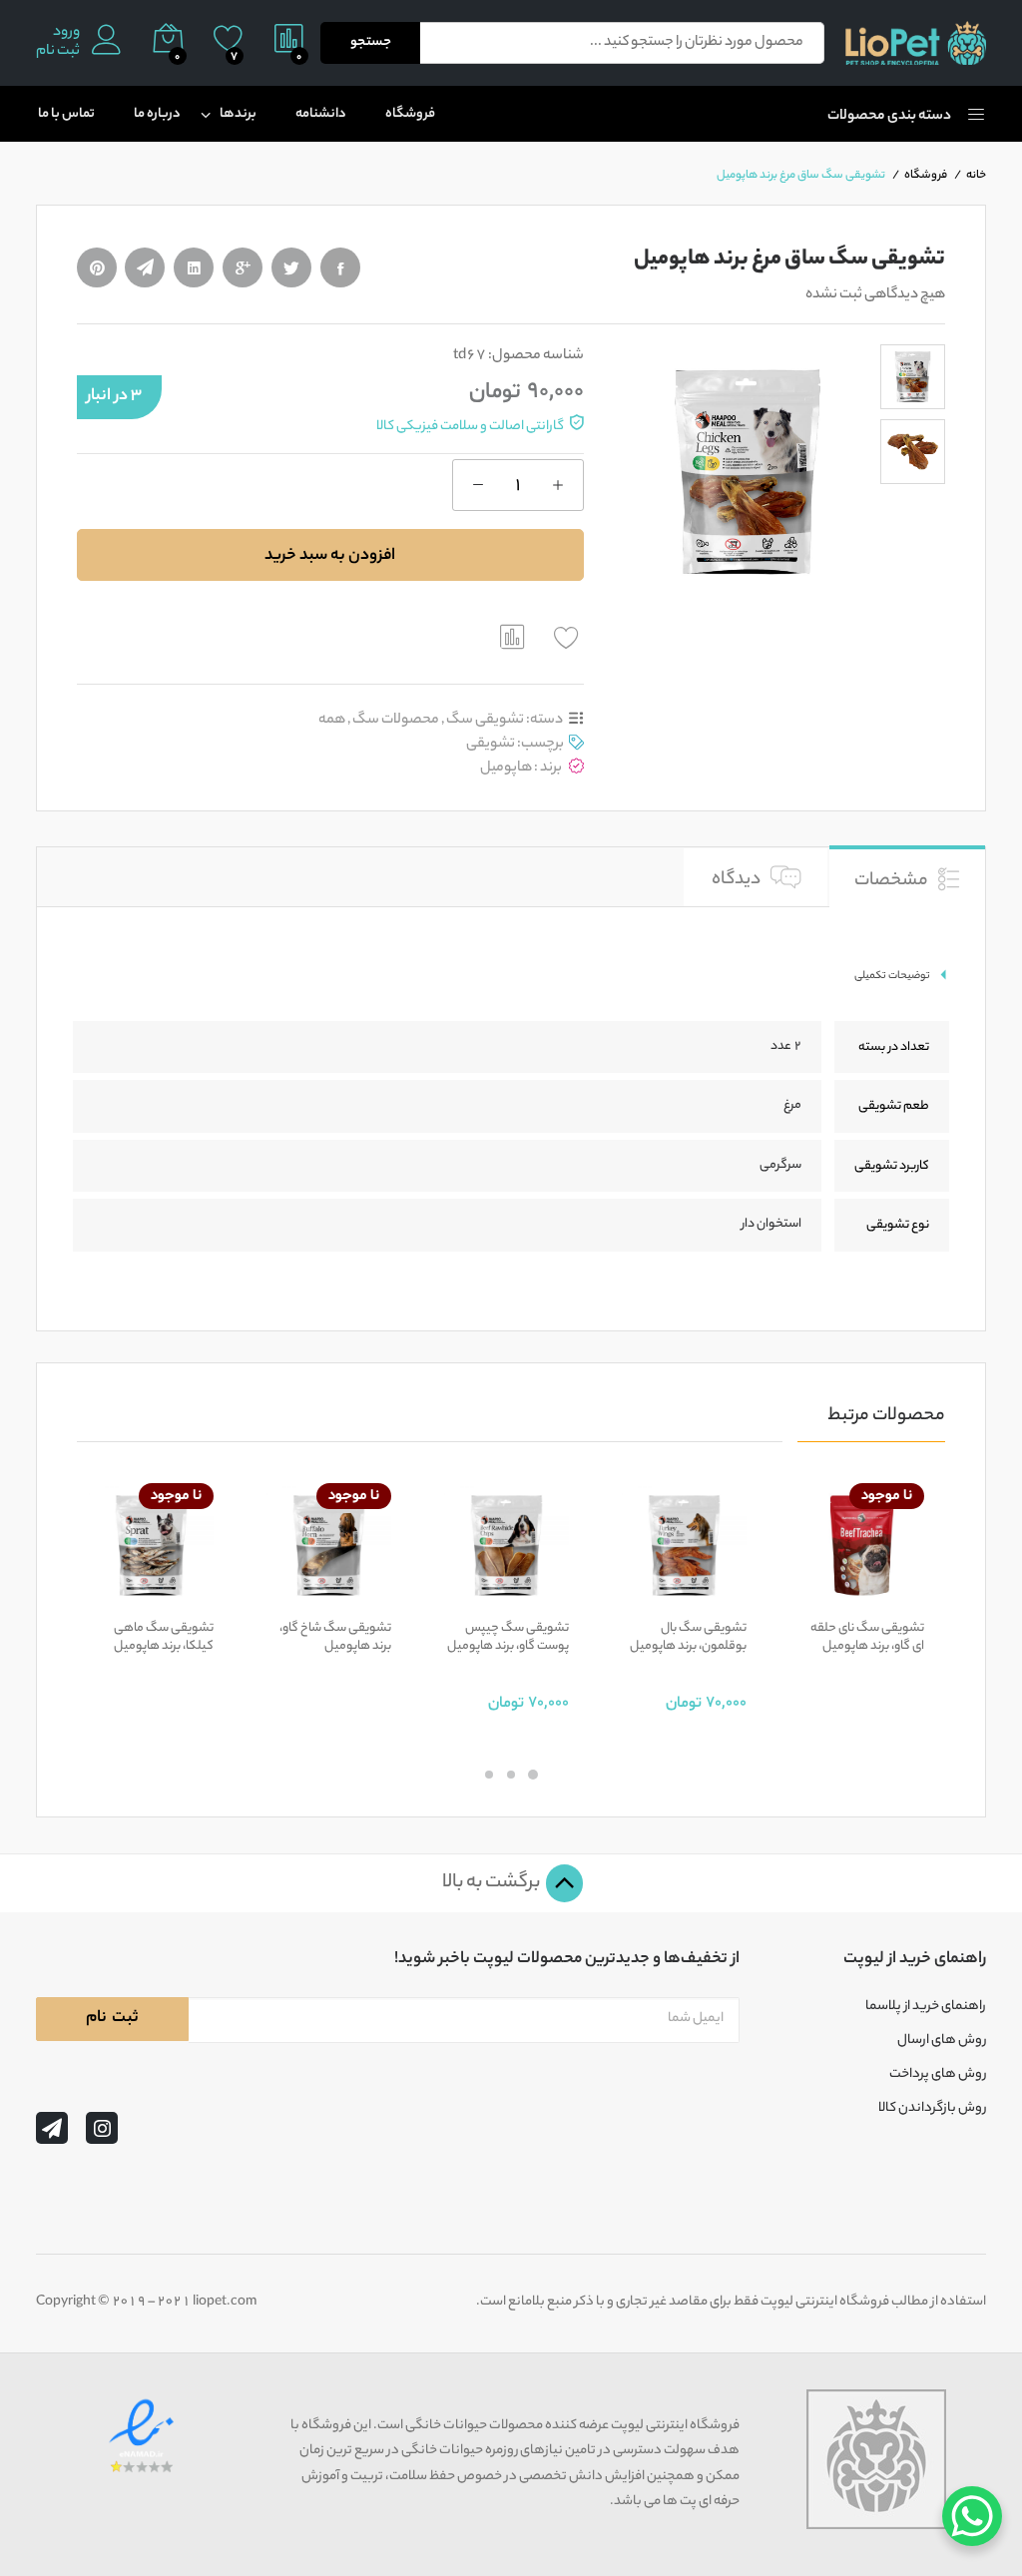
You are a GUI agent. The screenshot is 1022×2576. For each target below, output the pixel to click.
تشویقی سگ (485, 720)
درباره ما (157, 114)
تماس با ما (66, 114)
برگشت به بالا (493, 1883)
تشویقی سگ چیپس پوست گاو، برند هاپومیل (508, 1638)
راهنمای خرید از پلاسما (926, 2007)
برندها (238, 114)
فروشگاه (410, 114)
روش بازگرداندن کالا (932, 2109)
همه (332, 720)
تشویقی (491, 744)
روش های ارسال (942, 2041)
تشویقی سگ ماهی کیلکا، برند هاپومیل (164, 1638)
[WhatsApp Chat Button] (972, 2516)
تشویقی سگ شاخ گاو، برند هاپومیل (335, 1638)
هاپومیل (506, 768)
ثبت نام (58, 52)
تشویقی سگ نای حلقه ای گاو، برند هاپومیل (867, 1638)
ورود (66, 33)
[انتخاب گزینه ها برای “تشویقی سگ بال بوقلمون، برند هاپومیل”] (730, 1596)
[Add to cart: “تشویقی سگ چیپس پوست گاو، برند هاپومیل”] (552, 1596)
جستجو (371, 42)
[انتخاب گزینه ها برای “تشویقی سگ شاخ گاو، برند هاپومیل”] (374, 1596)
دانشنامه (321, 114)
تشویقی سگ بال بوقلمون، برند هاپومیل (688, 1638)
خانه (976, 176)
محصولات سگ (396, 720)
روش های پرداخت (938, 2075)
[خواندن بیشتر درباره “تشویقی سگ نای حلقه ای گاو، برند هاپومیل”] (907, 1596)
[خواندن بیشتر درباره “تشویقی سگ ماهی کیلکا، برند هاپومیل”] (197, 1596)
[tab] (907, 875)
